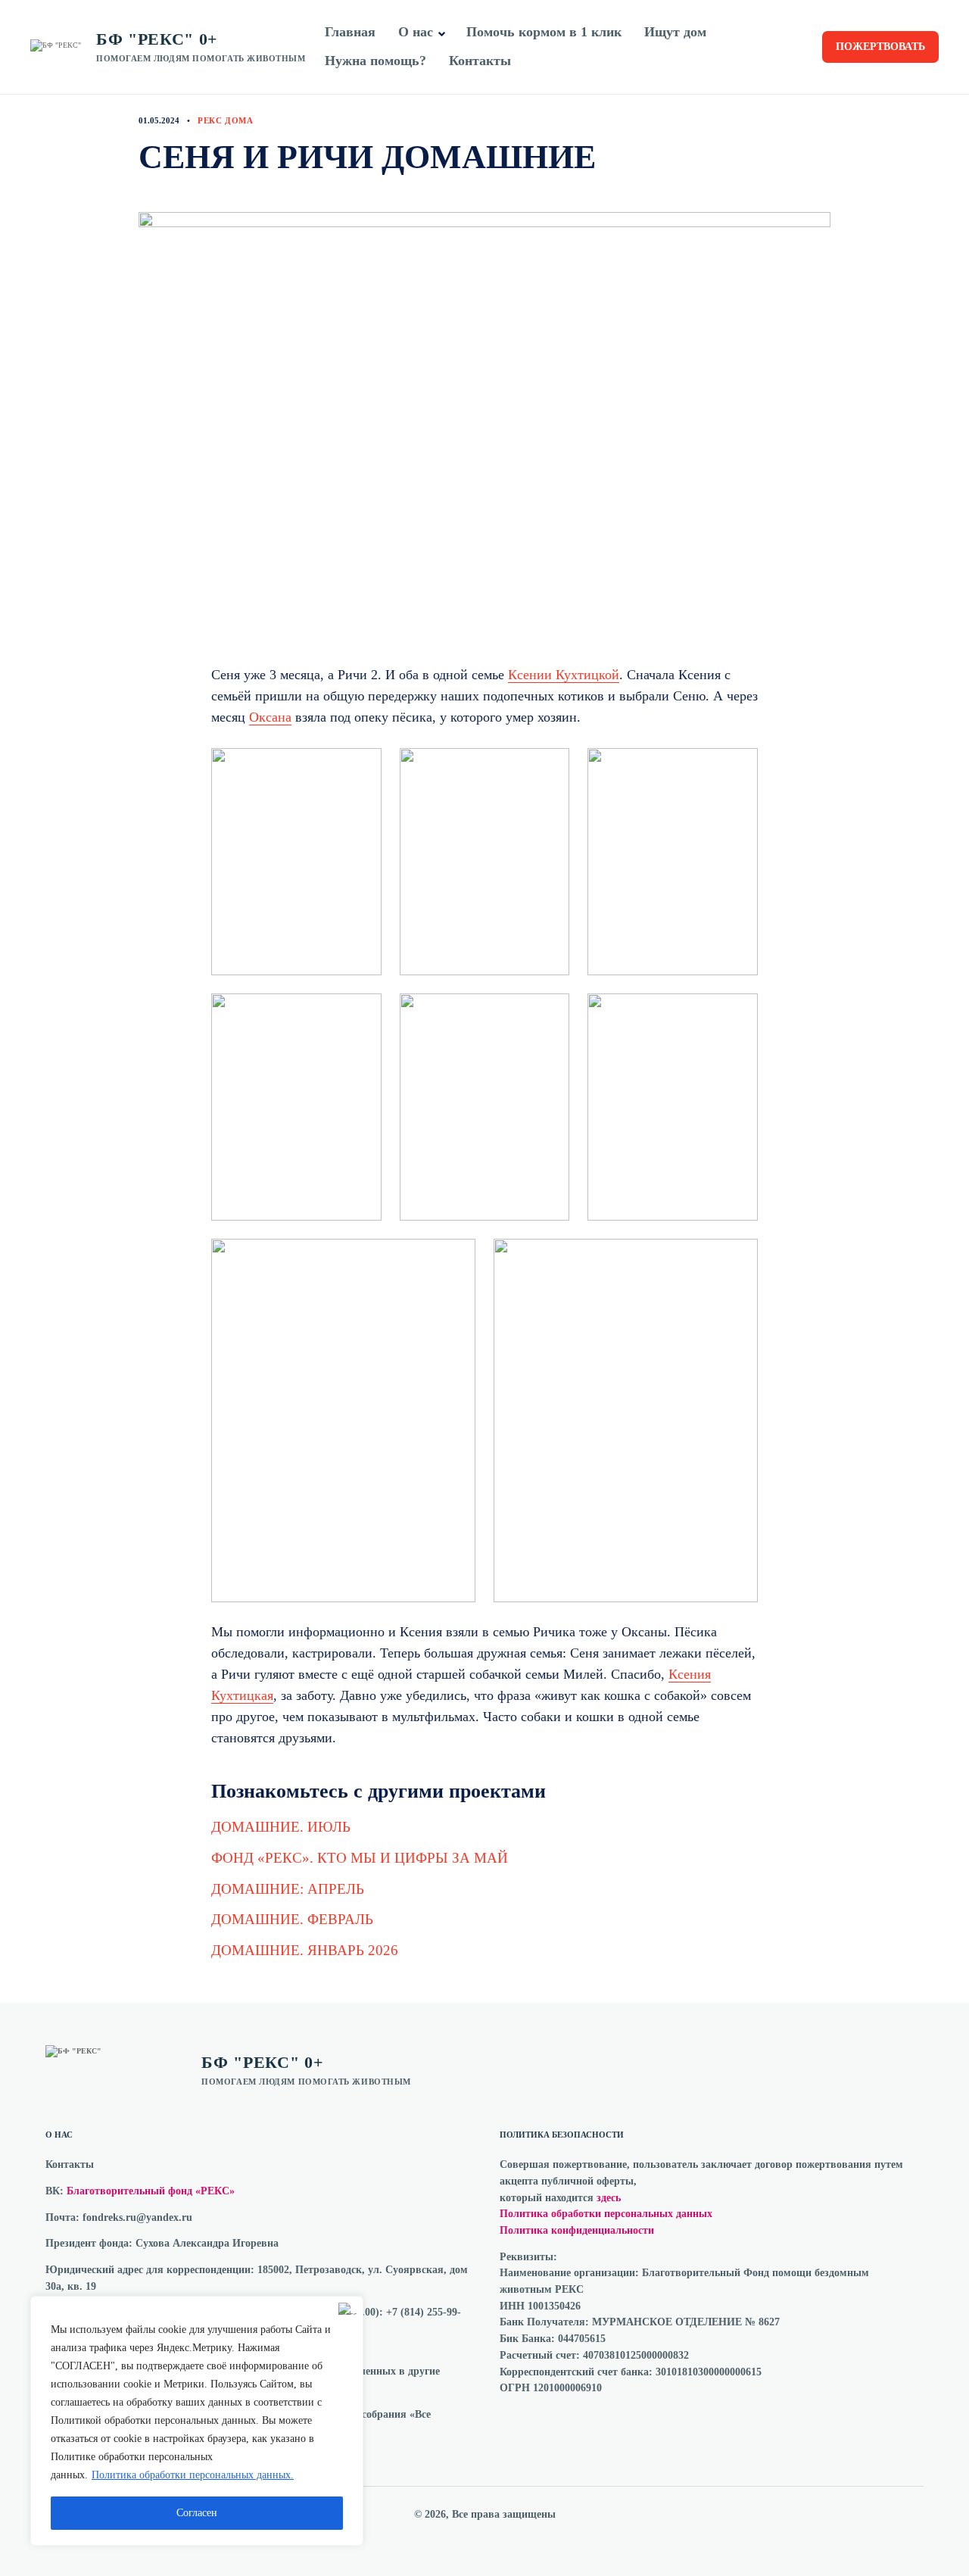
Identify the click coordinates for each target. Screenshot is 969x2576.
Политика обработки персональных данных (606, 2214)
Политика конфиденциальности (577, 2230)
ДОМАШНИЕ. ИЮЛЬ (281, 1827)
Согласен (197, 2513)
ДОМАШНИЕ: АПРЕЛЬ (288, 1889)
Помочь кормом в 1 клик (544, 32)
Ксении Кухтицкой (564, 675)
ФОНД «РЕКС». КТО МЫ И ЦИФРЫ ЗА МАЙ (360, 1858)
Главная (350, 32)
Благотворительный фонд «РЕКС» (151, 2191)
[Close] (347, 2309)
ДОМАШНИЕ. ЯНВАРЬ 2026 (305, 1950)
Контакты (480, 61)
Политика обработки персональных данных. (193, 2475)
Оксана (270, 717)
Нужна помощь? (375, 61)
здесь (609, 2198)
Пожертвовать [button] (880, 47)
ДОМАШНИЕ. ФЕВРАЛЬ (292, 1919)
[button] (442, 34)
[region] (197, 2421)
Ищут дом (675, 32)
